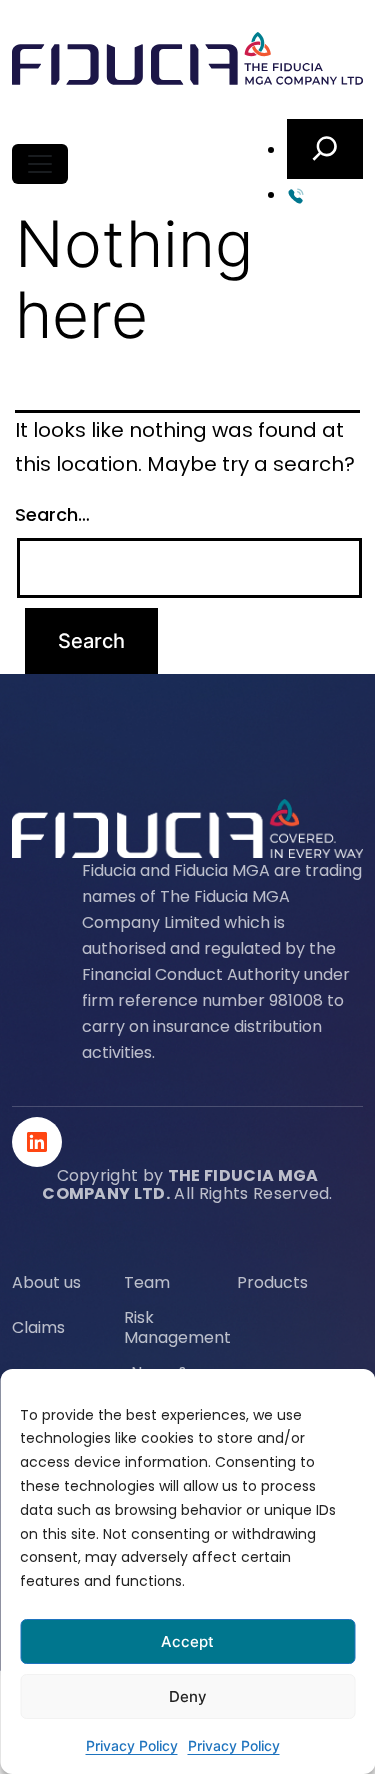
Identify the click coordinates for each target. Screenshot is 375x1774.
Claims (38, 1328)
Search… (52, 514)
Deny (188, 1696)
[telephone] (325, 194)
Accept (187, 1641)
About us (46, 1283)
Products (272, 1283)
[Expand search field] (325, 149)
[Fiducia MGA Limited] (187, 59)
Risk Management (177, 1328)
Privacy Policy (132, 1745)
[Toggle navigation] (40, 164)
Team (147, 1283)
